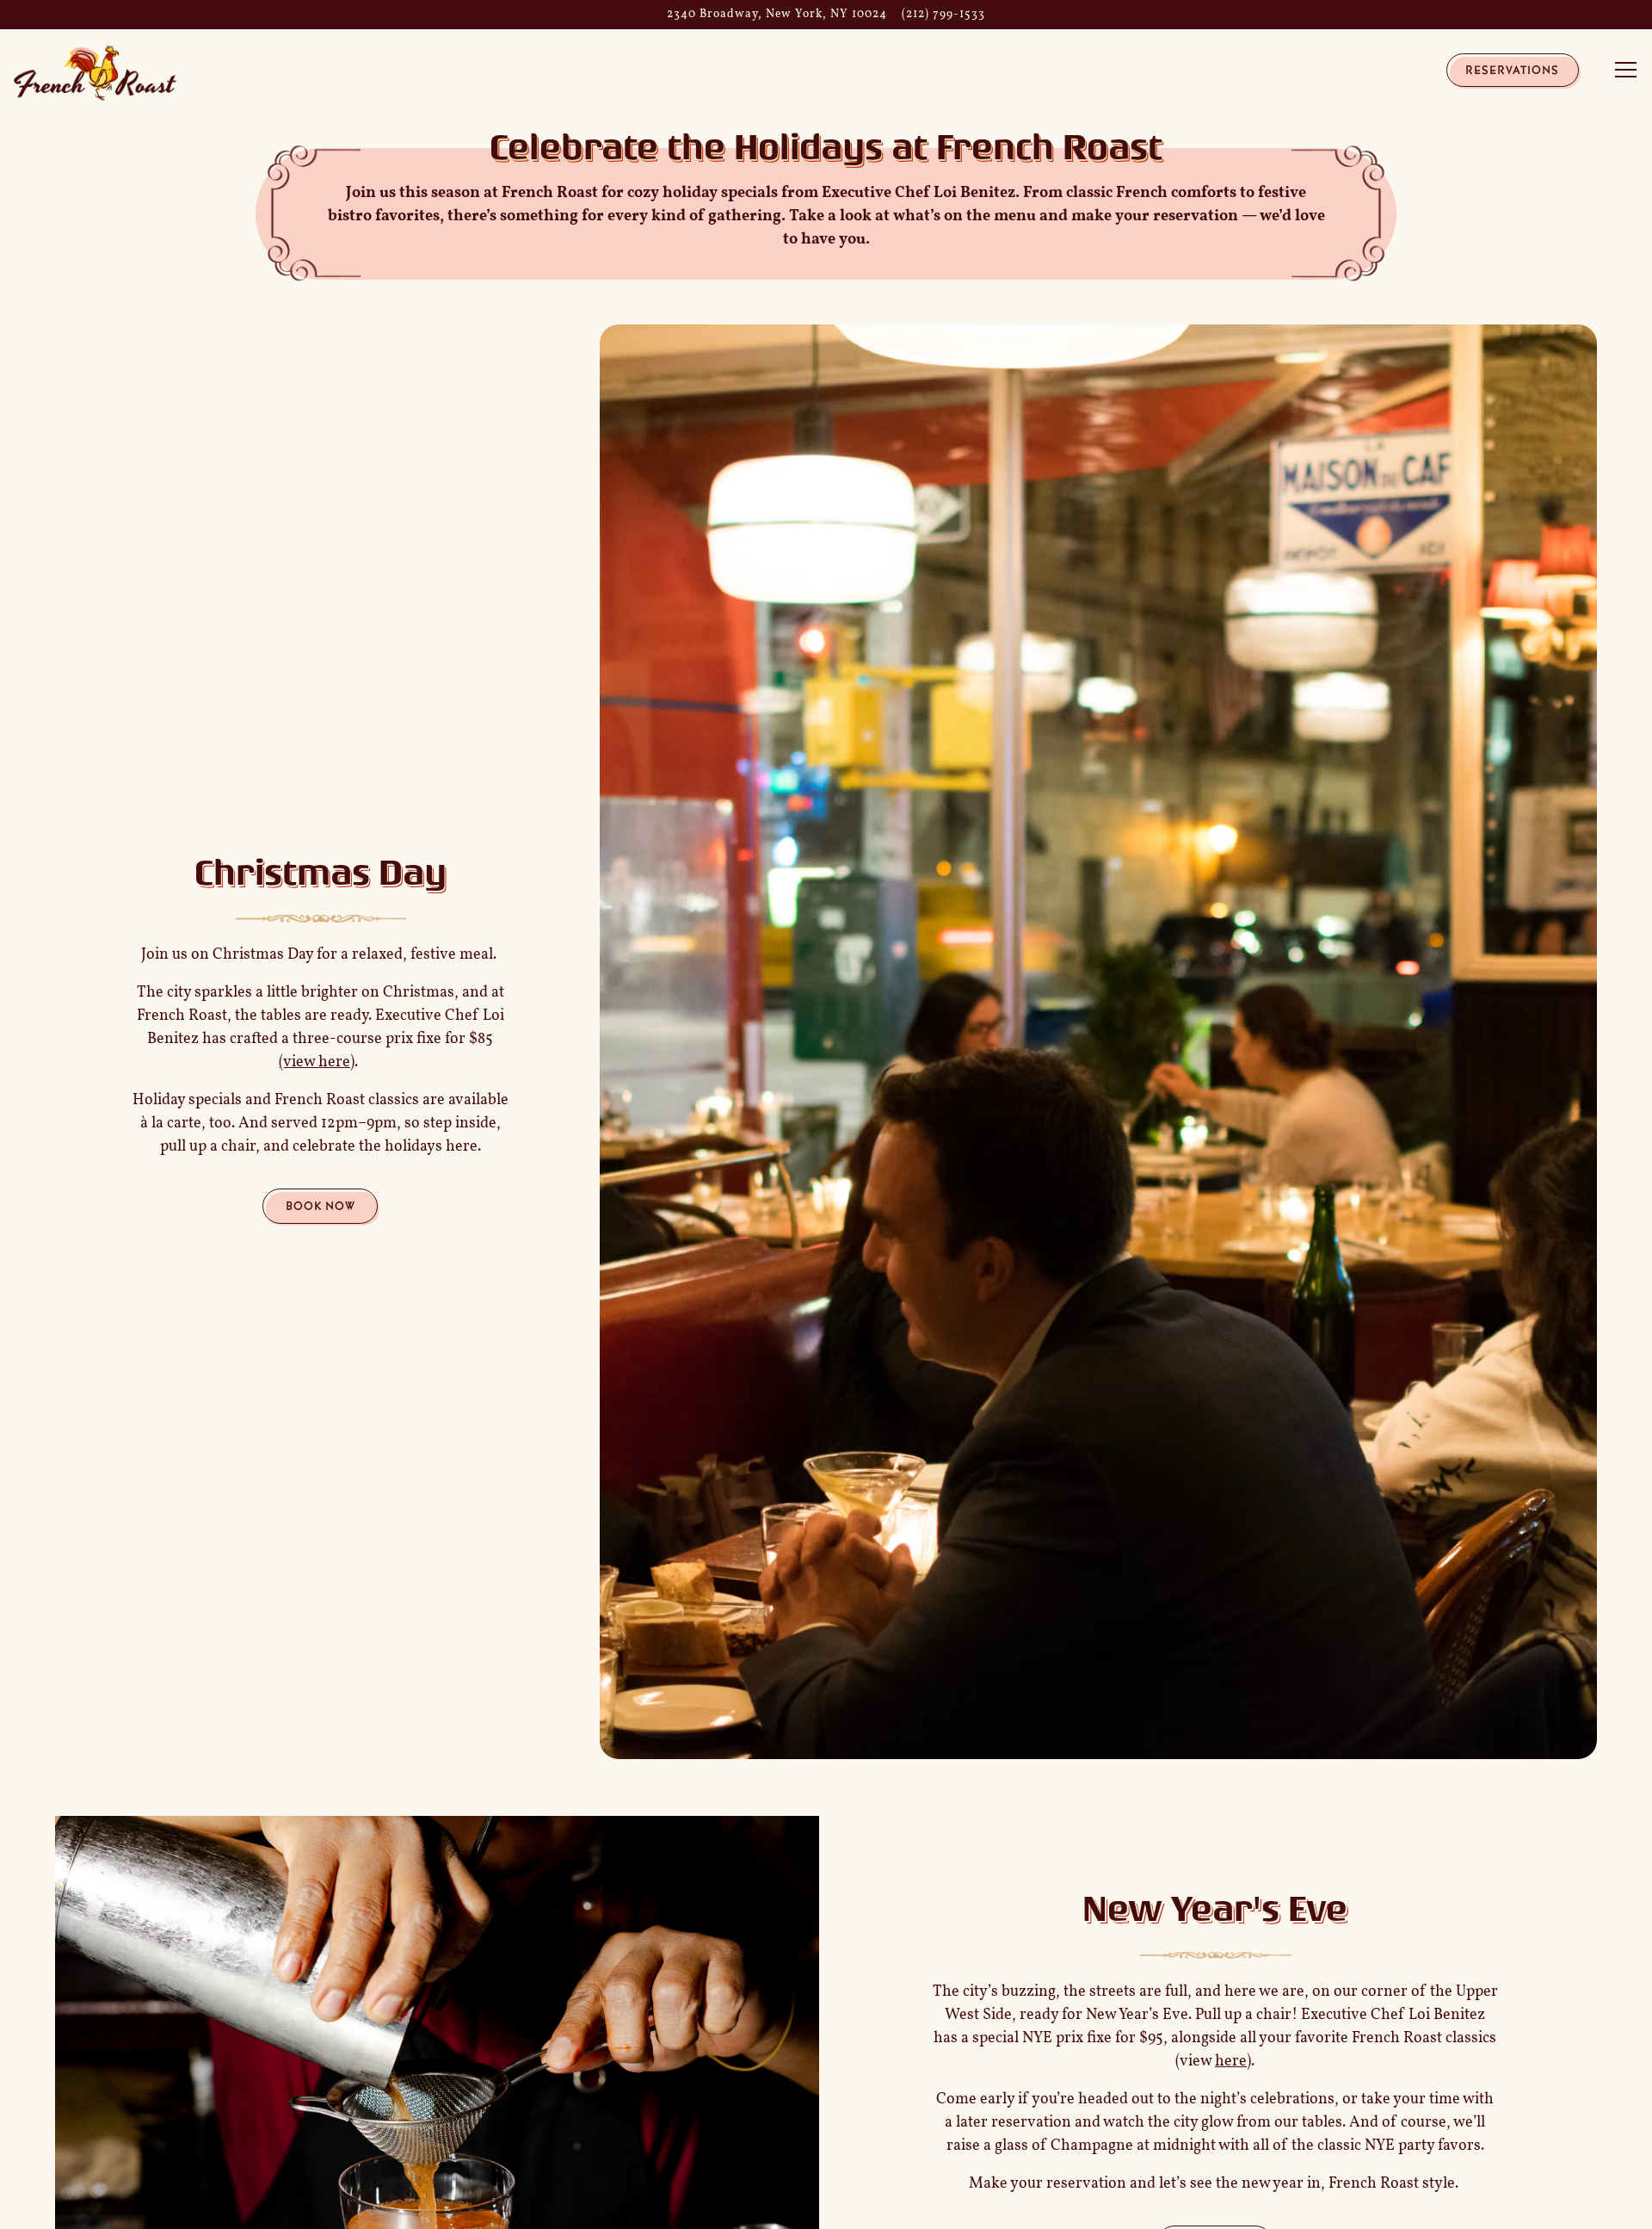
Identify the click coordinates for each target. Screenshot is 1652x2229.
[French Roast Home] (96, 72)
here (1231, 2062)
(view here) (317, 1063)
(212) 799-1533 (943, 14)
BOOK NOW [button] (321, 1206)
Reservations (1512, 70)
